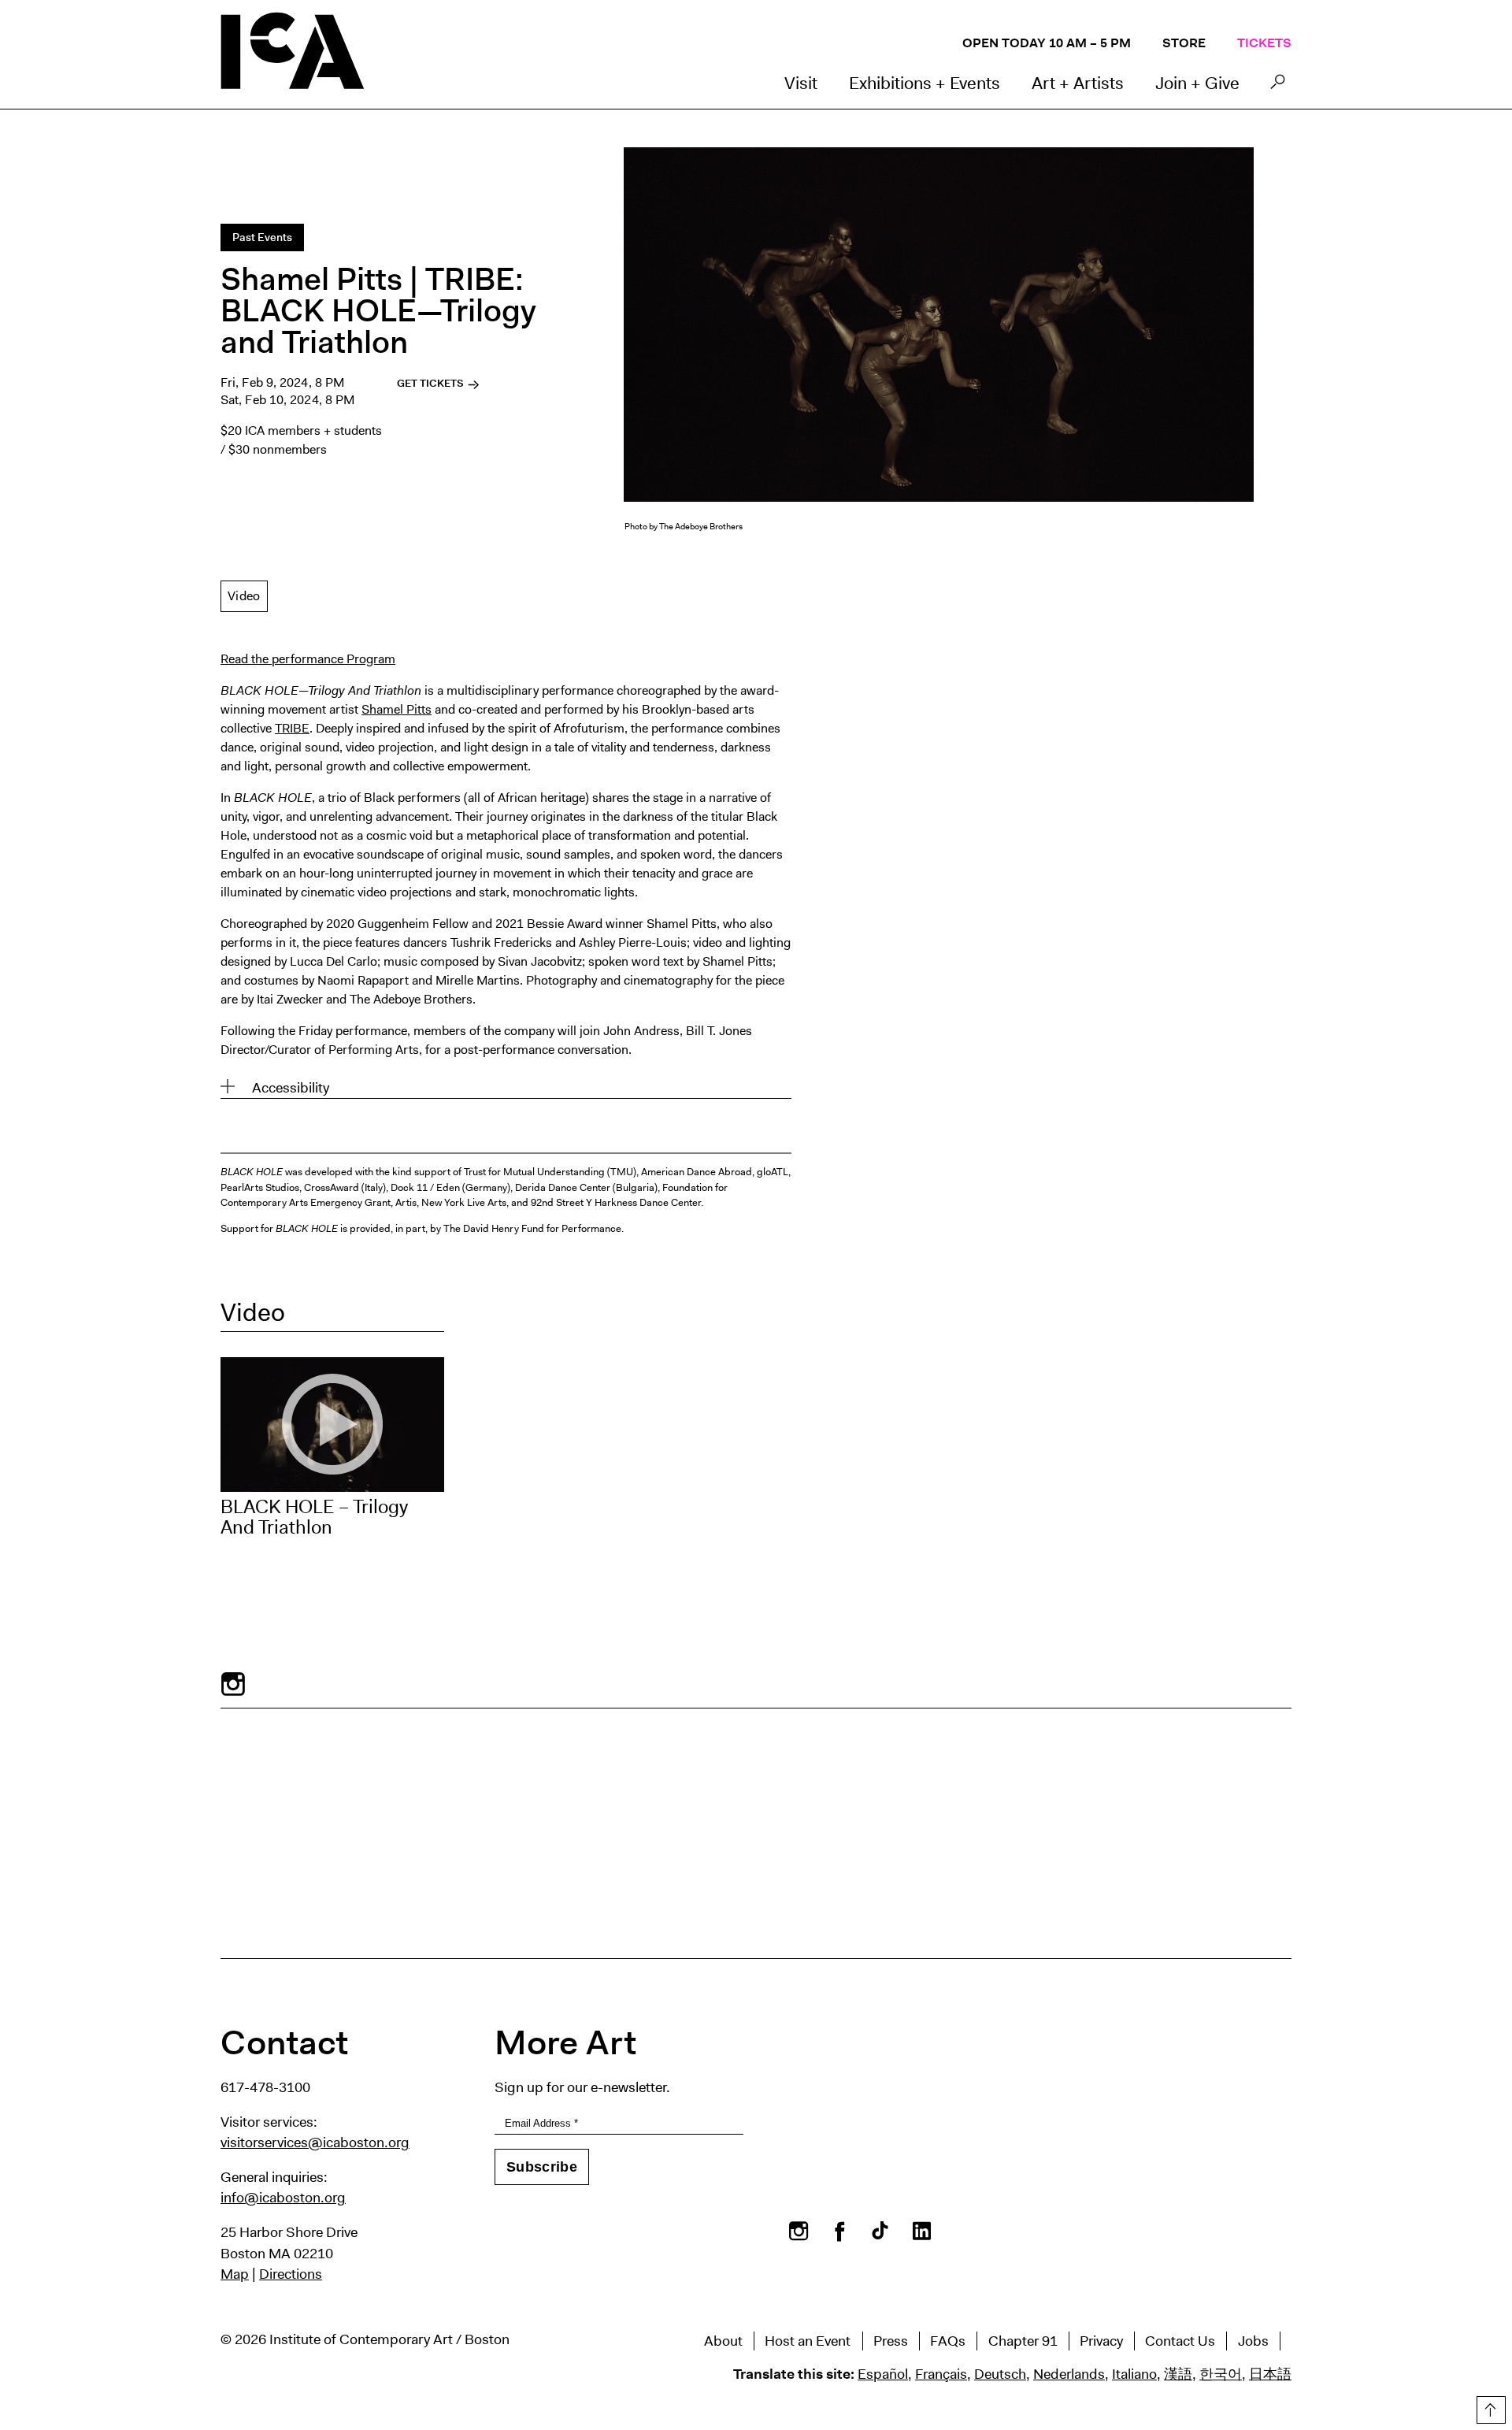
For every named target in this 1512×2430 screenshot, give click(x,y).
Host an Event (808, 2341)
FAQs (948, 2341)
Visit (801, 83)
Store (1184, 43)
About (723, 2341)
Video (244, 596)
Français (941, 2374)
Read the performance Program (308, 659)
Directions (291, 2274)
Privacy (1101, 2341)
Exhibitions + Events (925, 83)
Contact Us (1180, 2341)
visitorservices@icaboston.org (315, 2142)
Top (1489, 2407)
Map (235, 2274)
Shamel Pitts (397, 709)
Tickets (1264, 43)
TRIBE (292, 728)
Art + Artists (1078, 83)
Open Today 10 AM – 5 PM (1047, 43)
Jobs (1253, 2341)
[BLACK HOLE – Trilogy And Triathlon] (332, 1425)
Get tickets (432, 383)
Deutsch (1000, 2374)
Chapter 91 (1023, 2341)
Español (883, 2374)
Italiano (1134, 2374)
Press (891, 2341)
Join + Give (1197, 83)
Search (1278, 86)
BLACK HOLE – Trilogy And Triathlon (314, 1517)
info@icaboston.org (283, 2198)
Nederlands (1069, 2374)
